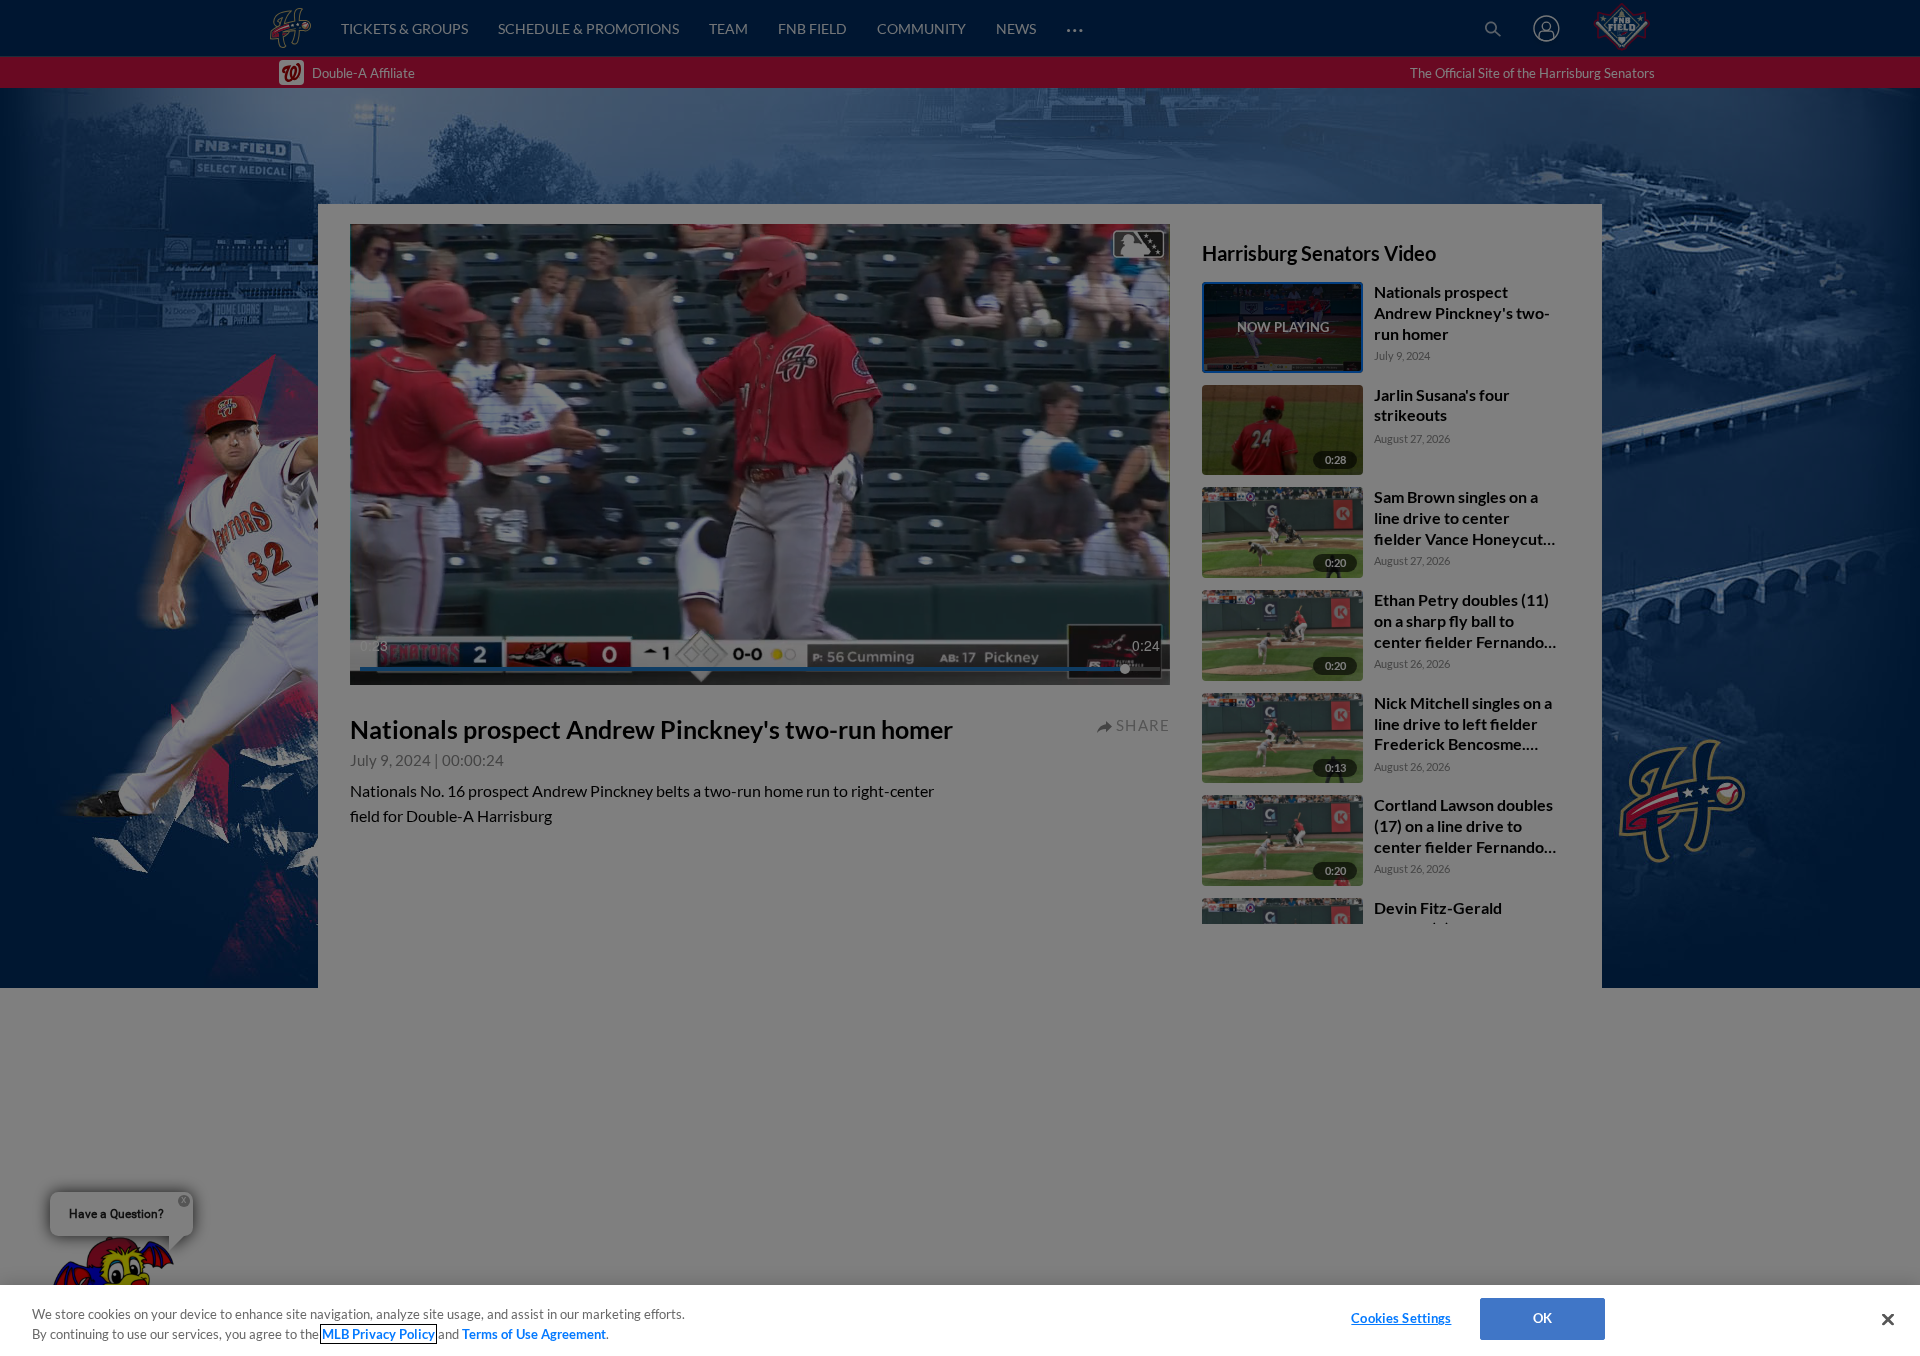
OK (1542, 1318)
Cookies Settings (1401, 1318)
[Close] (1888, 1319)
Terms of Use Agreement (534, 1334)
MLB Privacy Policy (378, 1334)
